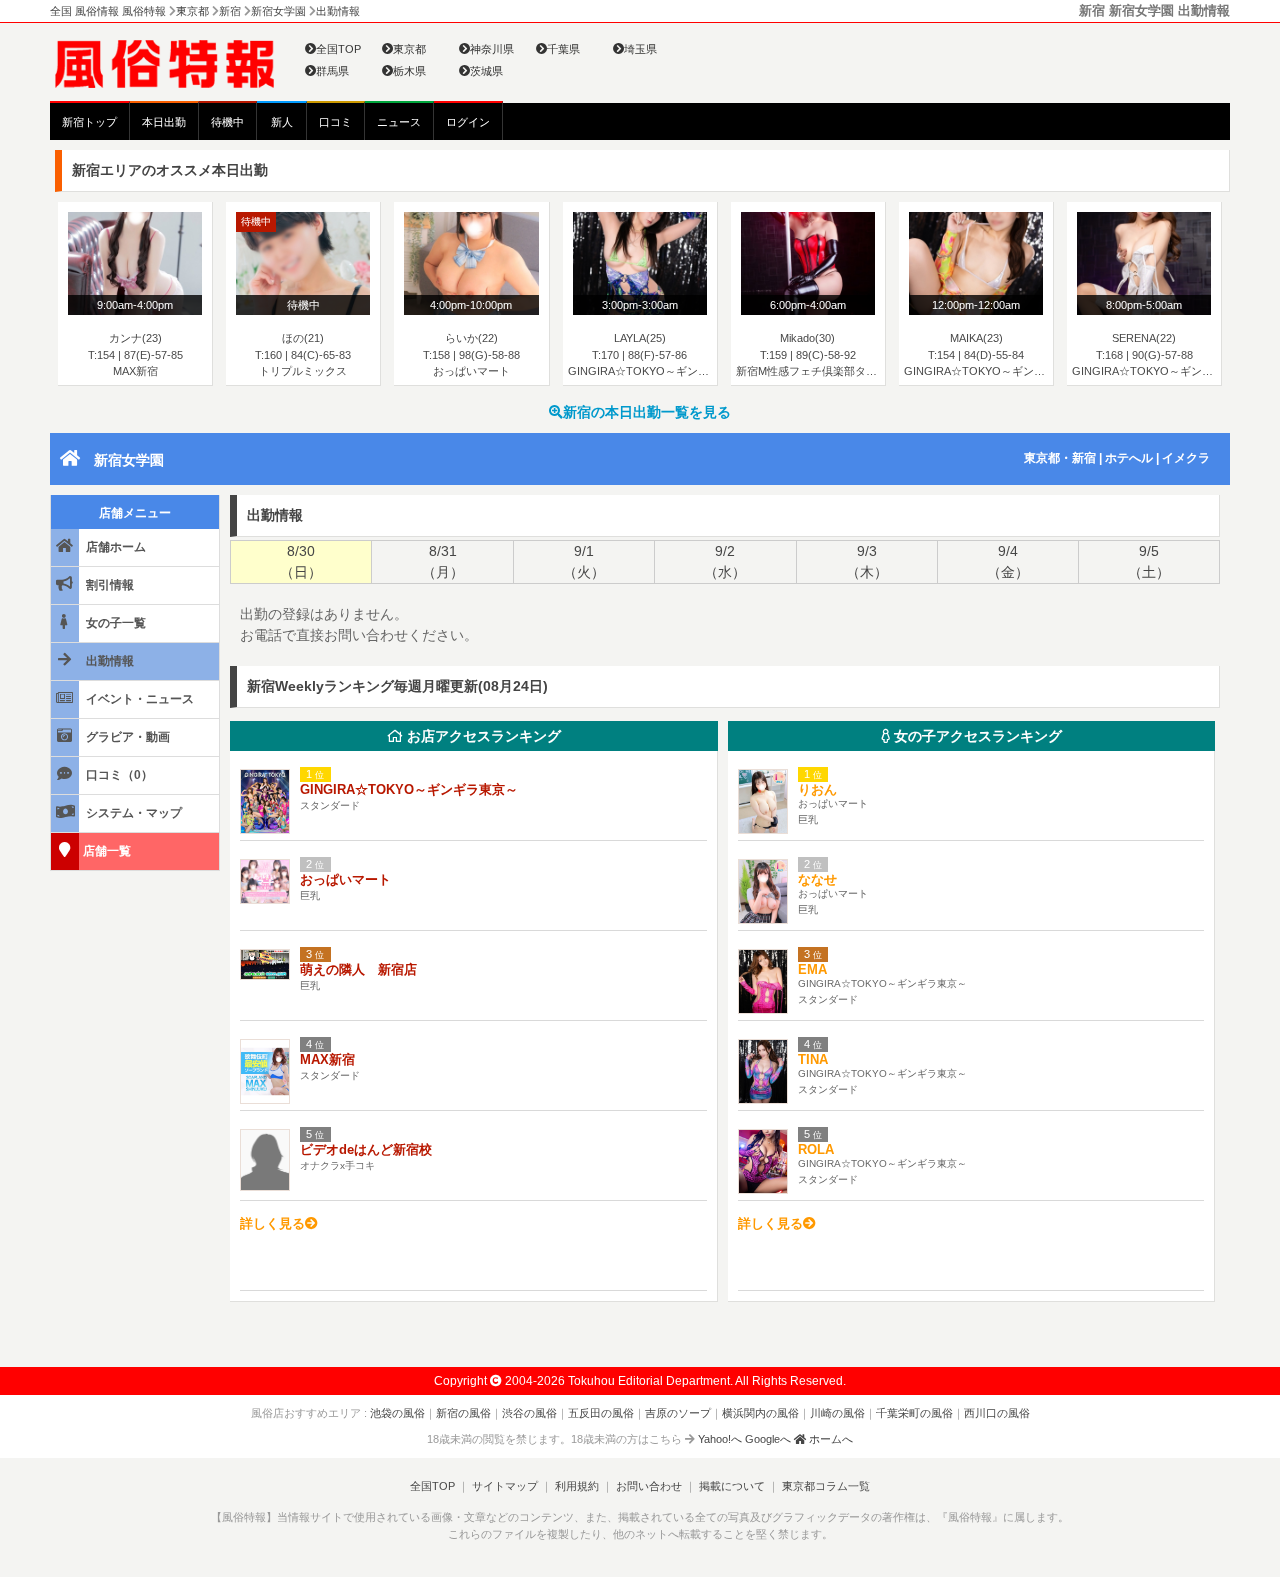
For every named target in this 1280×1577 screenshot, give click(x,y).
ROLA (816, 1149)
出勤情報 (108, 661)
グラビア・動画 (126, 737)
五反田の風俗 (601, 1413)
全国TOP (338, 49)
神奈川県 (492, 49)
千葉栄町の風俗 (914, 1413)
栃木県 (409, 71)
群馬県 (332, 71)
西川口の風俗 (997, 1413)
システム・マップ (132, 813)
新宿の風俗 (463, 1413)
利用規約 (577, 1486)
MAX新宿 (327, 1059)
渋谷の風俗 (529, 1413)
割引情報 (108, 585)
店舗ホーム (114, 547)
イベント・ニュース (138, 699)
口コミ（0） (118, 775)
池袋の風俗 (397, 1413)
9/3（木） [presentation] (867, 561)
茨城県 (486, 71)
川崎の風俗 (837, 1413)
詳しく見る (272, 1223)
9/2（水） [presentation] (725, 561)
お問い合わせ (649, 1486)
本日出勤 (164, 122)
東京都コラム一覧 (826, 1486)
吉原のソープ (678, 1413)
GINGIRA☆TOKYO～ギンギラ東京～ (409, 789)
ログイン (468, 122)
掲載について (732, 1486)
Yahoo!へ (720, 1439)
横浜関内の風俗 (760, 1413)
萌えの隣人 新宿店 (358, 969)
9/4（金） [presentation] (1008, 561)
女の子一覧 (114, 623)
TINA (813, 1059)
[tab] (300, 562)
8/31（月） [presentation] (443, 561)
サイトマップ (505, 1486)
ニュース (399, 122)
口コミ (335, 122)
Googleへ (768, 1439)
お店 (482, 736)
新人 (282, 122)
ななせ (817, 879)
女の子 (976, 736)
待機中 (227, 122)
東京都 (409, 49)
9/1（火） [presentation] (584, 561)
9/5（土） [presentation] (1149, 561)
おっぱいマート (345, 879)
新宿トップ (89, 122)
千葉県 (563, 49)
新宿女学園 (129, 460)
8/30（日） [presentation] (301, 561)
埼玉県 (640, 49)
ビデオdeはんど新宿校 (366, 1149)
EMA (812, 969)
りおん (817, 789)
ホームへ (829, 1439)
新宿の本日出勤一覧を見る (647, 412)
